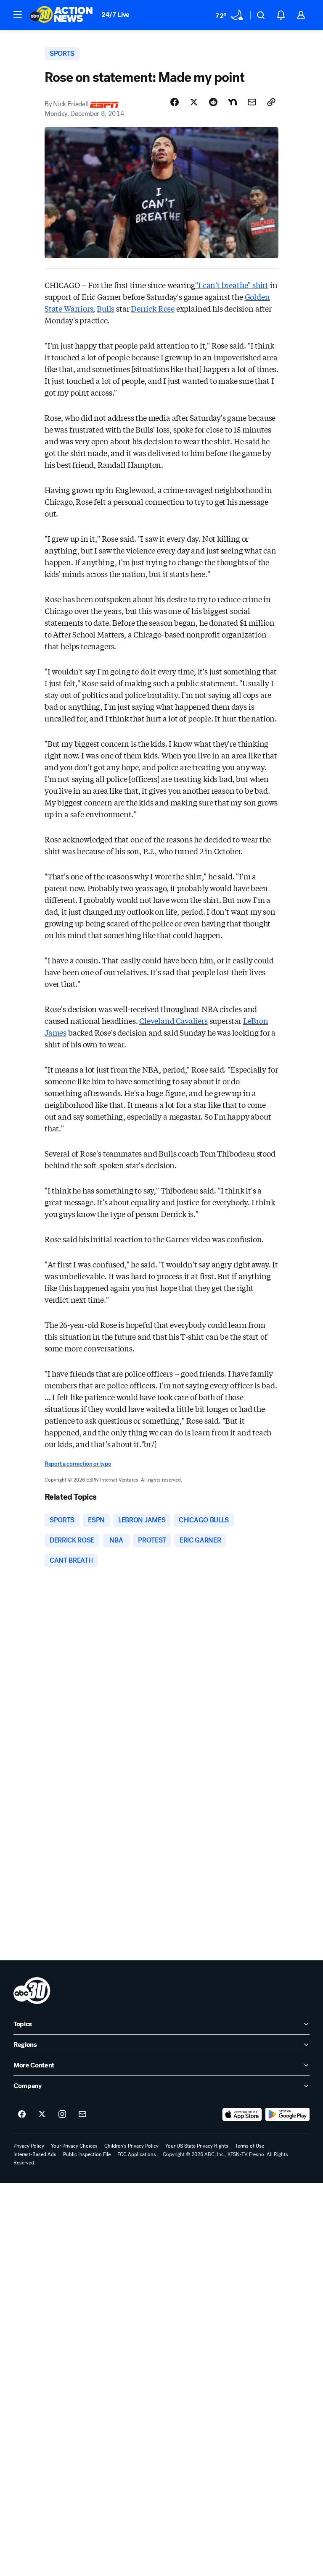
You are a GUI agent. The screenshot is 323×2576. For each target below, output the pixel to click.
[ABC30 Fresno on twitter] (42, 2114)
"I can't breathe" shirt (232, 285)
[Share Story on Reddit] (213, 102)
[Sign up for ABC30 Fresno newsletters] (82, 2114)
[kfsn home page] (32, 1991)
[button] (18, 14)
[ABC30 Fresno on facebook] (22, 2114)
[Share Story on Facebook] (175, 102)
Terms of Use (250, 2146)
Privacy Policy (29, 2146)
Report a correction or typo (78, 1464)
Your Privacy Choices (74, 2146)
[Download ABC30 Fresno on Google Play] (287, 2114)
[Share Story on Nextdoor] (233, 102)
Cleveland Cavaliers (173, 1020)
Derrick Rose (153, 308)
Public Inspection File (87, 2154)
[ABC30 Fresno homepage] (61, 15)
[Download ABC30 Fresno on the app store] (242, 2114)
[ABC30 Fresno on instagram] (62, 2114)
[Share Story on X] (194, 102)
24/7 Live (115, 14)
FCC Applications (137, 2154)
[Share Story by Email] (252, 102)
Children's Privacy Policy (131, 2146)
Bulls (106, 308)
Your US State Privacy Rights (197, 2146)
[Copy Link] (271, 102)
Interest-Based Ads (35, 2154)
